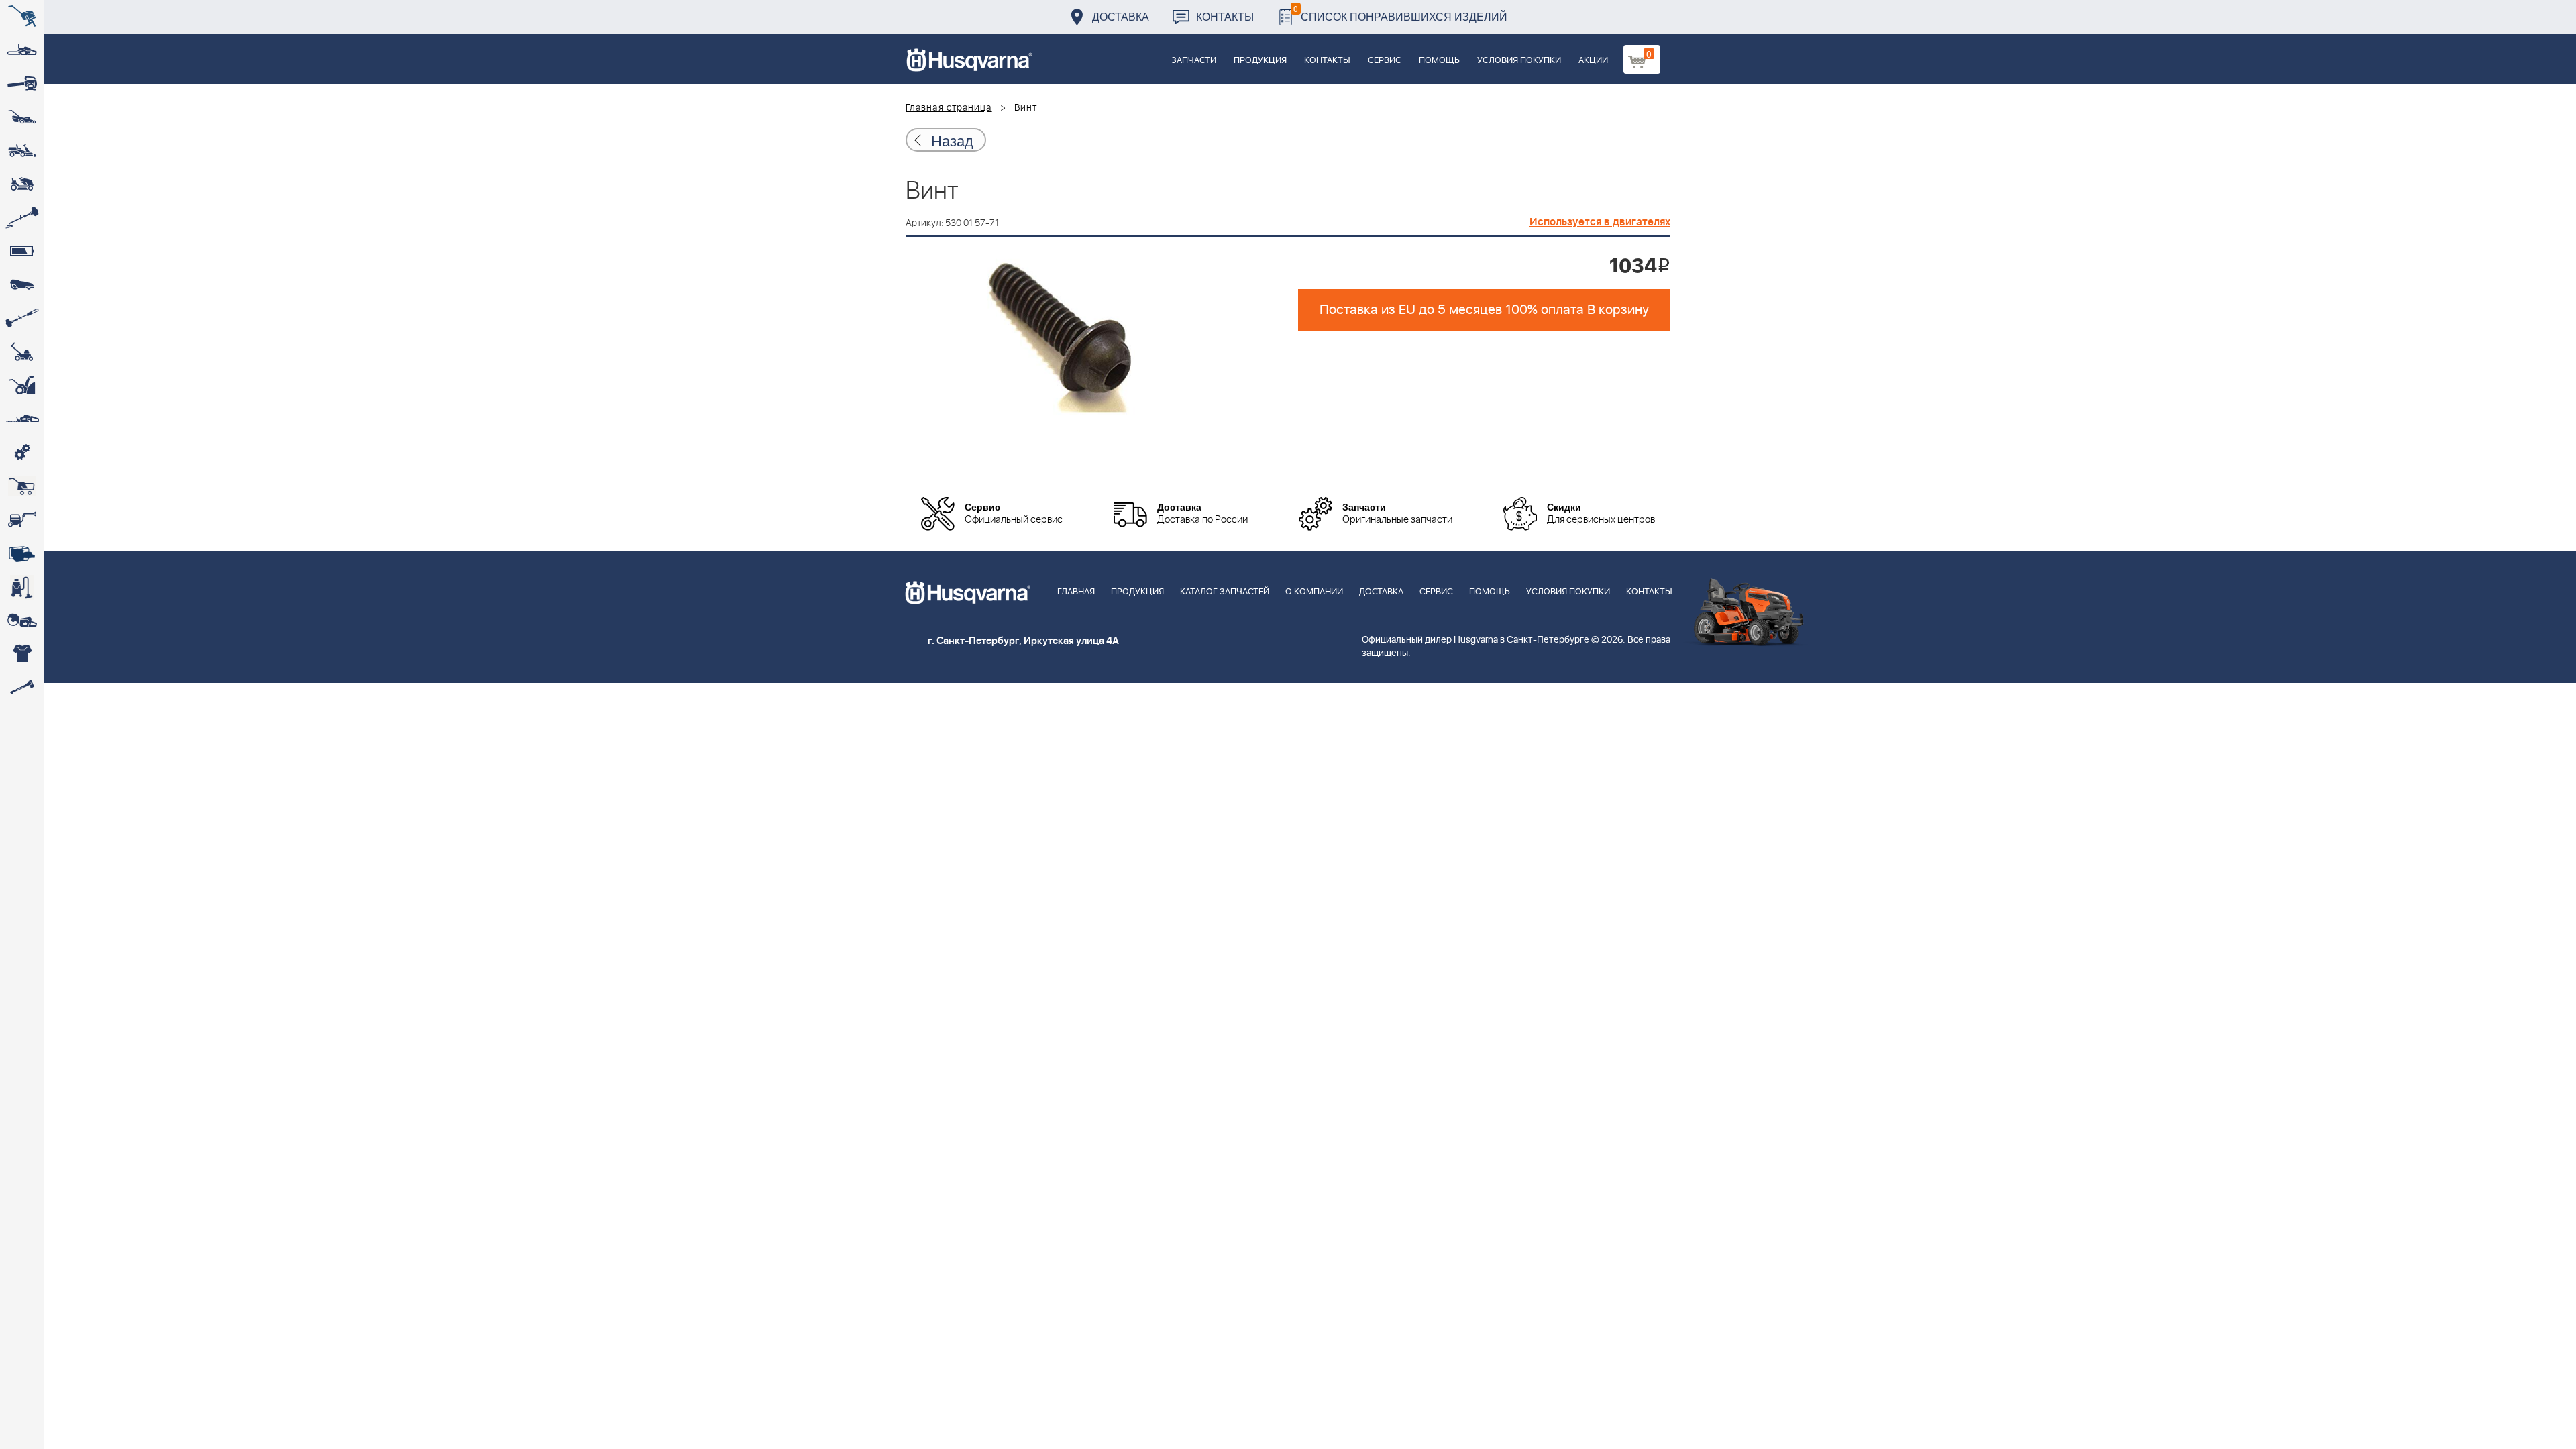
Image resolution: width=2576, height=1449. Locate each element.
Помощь (1439, 61)
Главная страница (949, 108)
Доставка (1121, 16)
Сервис (1385, 61)
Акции (1593, 61)
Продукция (1260, 61)
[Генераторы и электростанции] (22, 486)
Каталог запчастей (1225, 592)
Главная (1076, 592)
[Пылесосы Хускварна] (22, 587)
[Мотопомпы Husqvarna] (22, 553)
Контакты (1225, 16)
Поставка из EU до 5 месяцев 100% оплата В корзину (1484, 310)
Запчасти (1194, 61)
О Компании (1314, 592)
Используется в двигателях (1600, 222)
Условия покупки (1519, 61)
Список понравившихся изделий (1400, 13)
